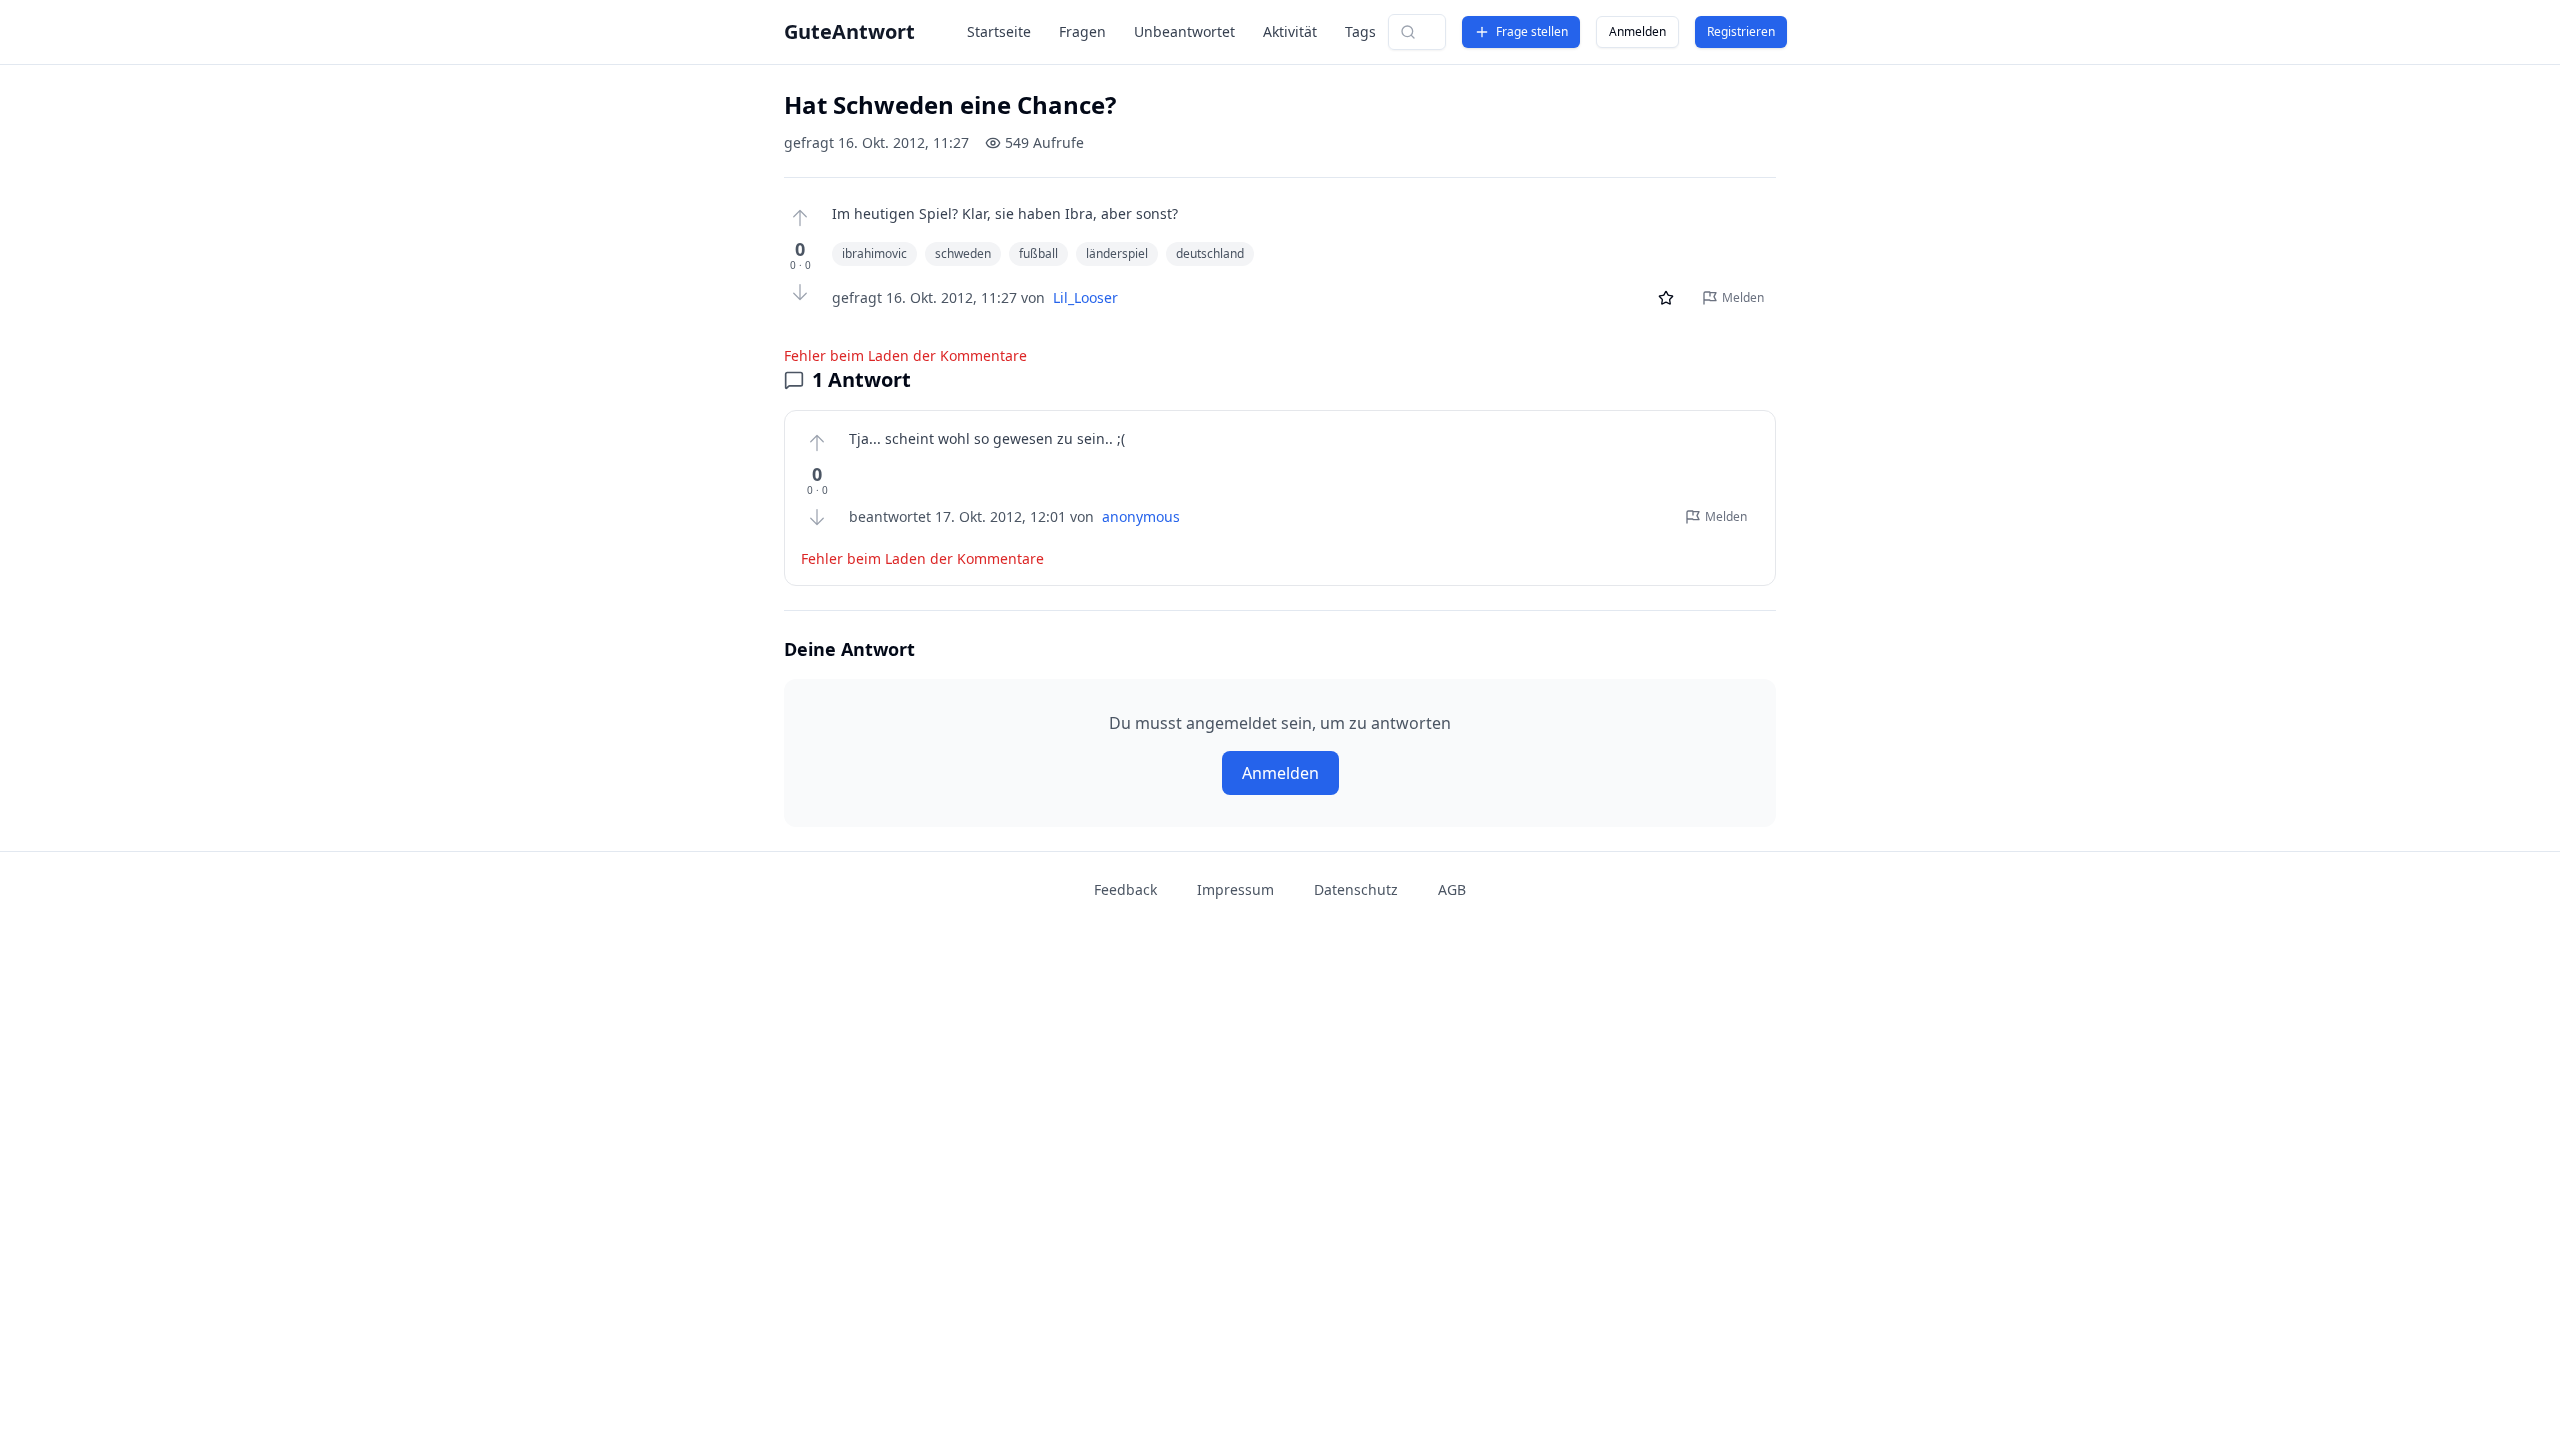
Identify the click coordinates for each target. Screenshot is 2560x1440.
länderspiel (1117, 253)
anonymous (1141, 516)
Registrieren (1741, 31)
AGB (1452, 889)
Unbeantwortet (1184, 31)
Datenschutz (1356, 889)
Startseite (999, 31)
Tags (1360, 31)
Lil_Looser (1085, 297)
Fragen (1082, 31)
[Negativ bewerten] (800, 292)
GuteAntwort (849, 31)
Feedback (1125, 889)
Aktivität (1290, 31)
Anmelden (1637, 31)
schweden (963, 253)
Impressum (1235, 889)
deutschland (1210, 253)
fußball (1038, 253)
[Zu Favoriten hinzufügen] (1666, 298)
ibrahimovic (874, 253)
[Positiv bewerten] (800, 218)
